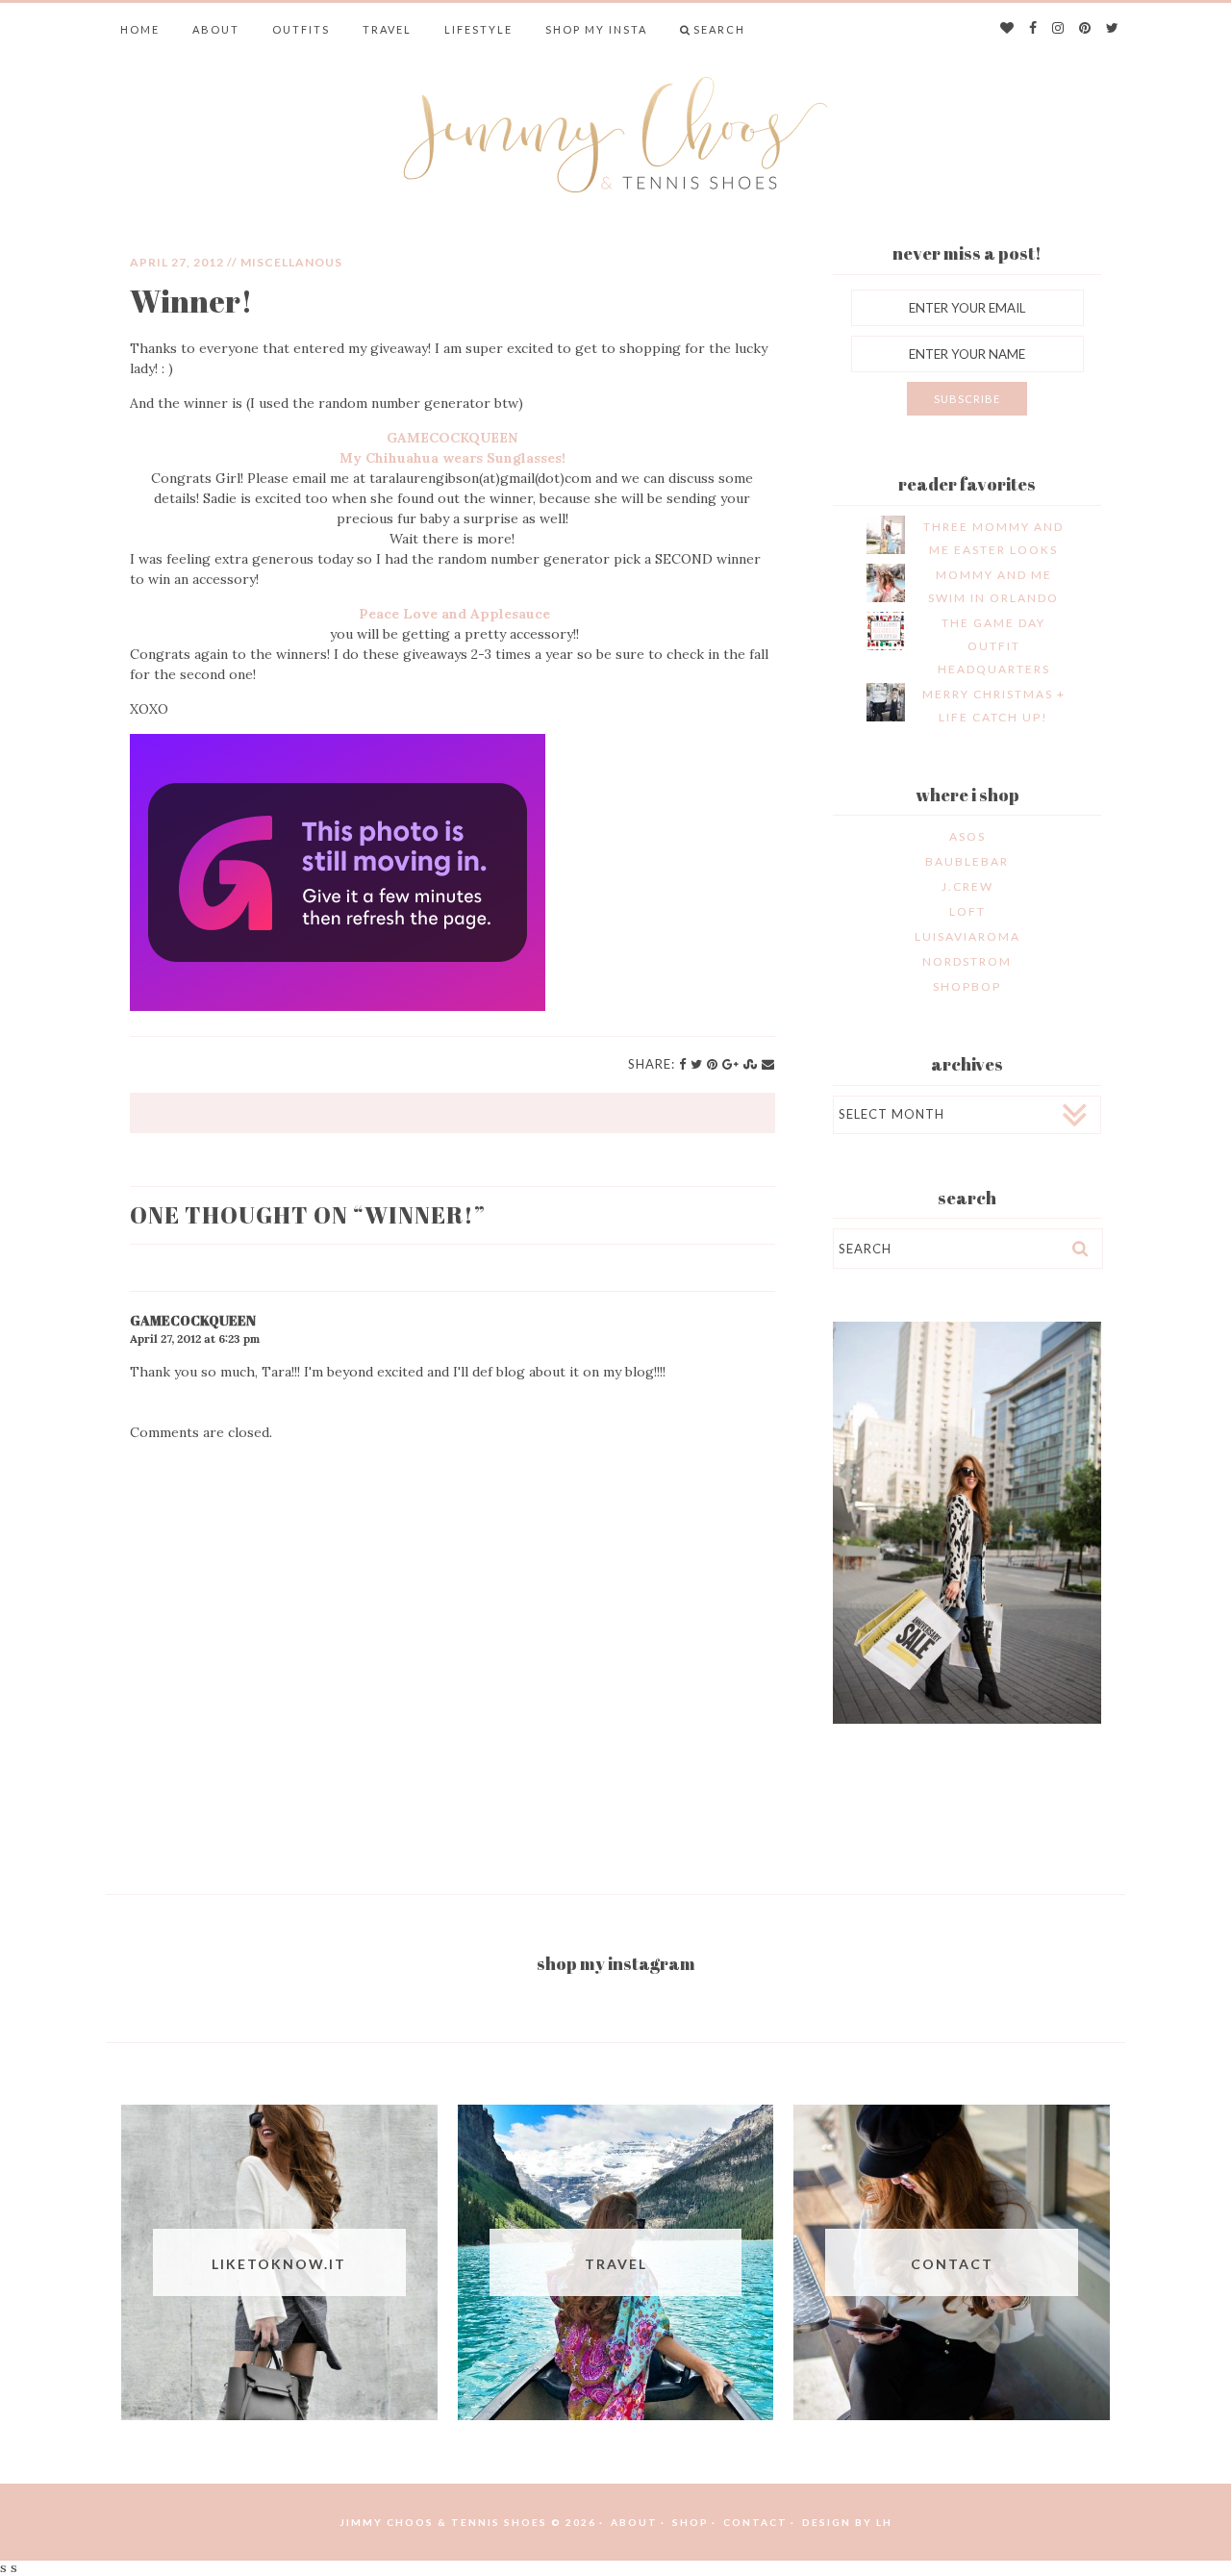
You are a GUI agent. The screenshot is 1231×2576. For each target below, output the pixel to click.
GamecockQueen (193, 1320)
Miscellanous (291, 262)
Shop (691, 2522)
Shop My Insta (596, 29)
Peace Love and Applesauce (454, 614)
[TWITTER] (1113, 29)
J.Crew (967, 886)
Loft (967, 911)
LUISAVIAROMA (967, 936)
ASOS (967, 836)
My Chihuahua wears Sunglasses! (452, 458)
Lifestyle (478, 29)
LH (884, 2522)
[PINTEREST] (1086, 29)
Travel (387, 29)
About (216, 29)
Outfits (301, 29)
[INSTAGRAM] (1059, 29)
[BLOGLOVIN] (1008, 29)
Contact (755, 2522)
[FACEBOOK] (1034, 29)
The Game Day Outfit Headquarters (994, 646)
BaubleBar (967, 861)
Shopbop (967, 986)
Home (140, 29)
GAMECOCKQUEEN (452, 438)
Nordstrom (967, 961)
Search (719, 29)
